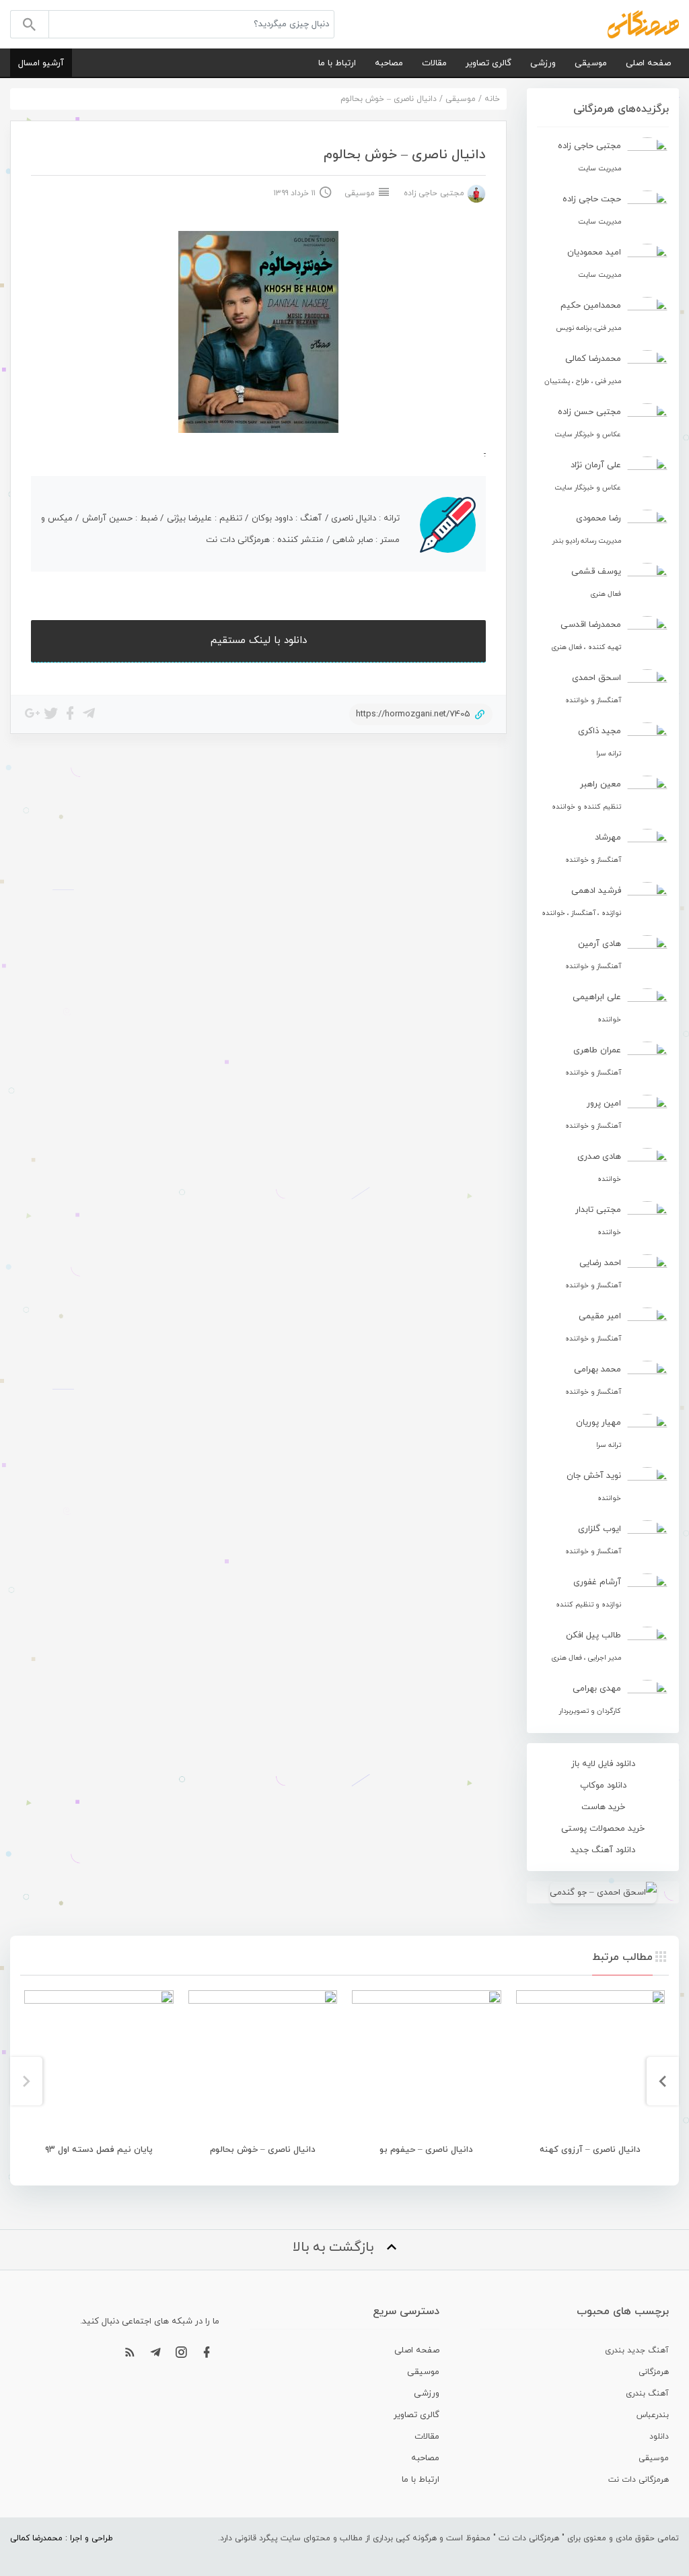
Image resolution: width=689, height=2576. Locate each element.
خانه (492, 99)
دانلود (659, 2437)
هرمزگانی (654, 2372)
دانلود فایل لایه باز (603, 1764)
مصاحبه (389, 63)
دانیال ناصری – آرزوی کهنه (590, 2150)
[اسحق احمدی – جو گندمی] (603, 1892)
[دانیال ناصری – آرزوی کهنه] (591, 2065)
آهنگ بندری (647, 2394)
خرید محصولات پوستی (603, 1829)
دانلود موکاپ (603, 1786)
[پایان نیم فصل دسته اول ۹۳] (99, 2065)
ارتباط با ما (337, 63)
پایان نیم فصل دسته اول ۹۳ (99, 2150)
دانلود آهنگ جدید (603, 1850)
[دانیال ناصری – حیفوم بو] (427, 2065)
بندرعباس (653, 2415)
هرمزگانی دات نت (639, 2480)
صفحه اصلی (648, 63)
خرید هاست (603, 1807)
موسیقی (591, 63)
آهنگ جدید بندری (637, 2350)
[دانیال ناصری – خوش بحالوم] (263, 2065)
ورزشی (543, 63)
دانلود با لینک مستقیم (259, 641)
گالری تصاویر (488, 63)
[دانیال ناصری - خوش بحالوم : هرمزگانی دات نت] (643, 24)
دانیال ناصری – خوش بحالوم (263, 2150)
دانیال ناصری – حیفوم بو (426, 2150)
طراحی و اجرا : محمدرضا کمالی (62, 2538)
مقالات (434, 63)
